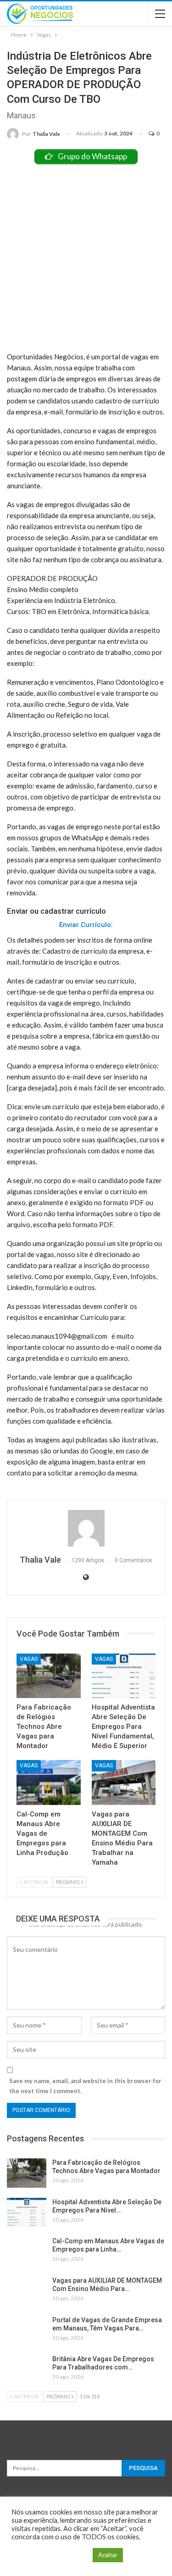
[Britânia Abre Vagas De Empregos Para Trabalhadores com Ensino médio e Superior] (27, 2369)
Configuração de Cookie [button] (50, 2555)
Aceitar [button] (108, 2555)
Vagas (29, 1659)
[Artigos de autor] (86, 1528)
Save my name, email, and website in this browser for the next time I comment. (85, 2086)
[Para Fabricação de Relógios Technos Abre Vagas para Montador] (49, 1676)
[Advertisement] (86, 255)
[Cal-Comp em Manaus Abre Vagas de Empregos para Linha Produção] (49, 1783)
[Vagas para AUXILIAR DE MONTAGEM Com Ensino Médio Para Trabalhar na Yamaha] (124, 1783)
